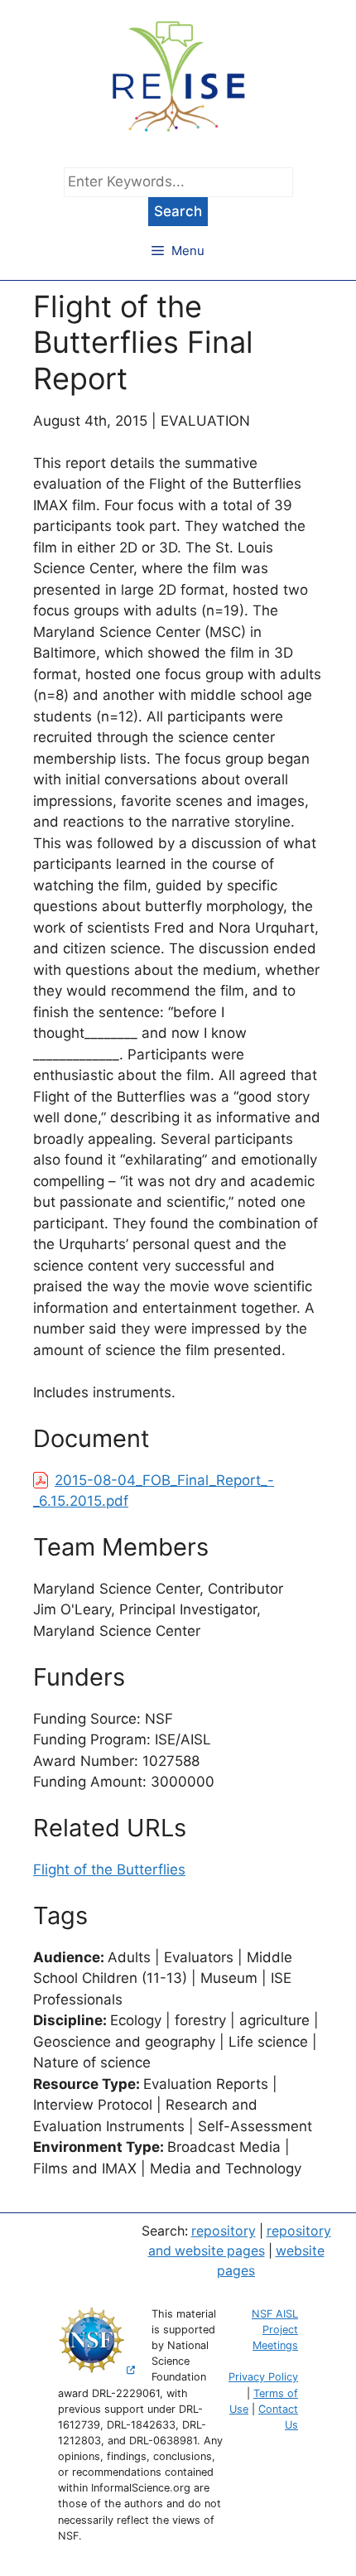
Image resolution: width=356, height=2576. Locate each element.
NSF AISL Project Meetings (275, 2330)
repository (224, 2231)
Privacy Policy (263, 2377)
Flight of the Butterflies (109, 1869)
